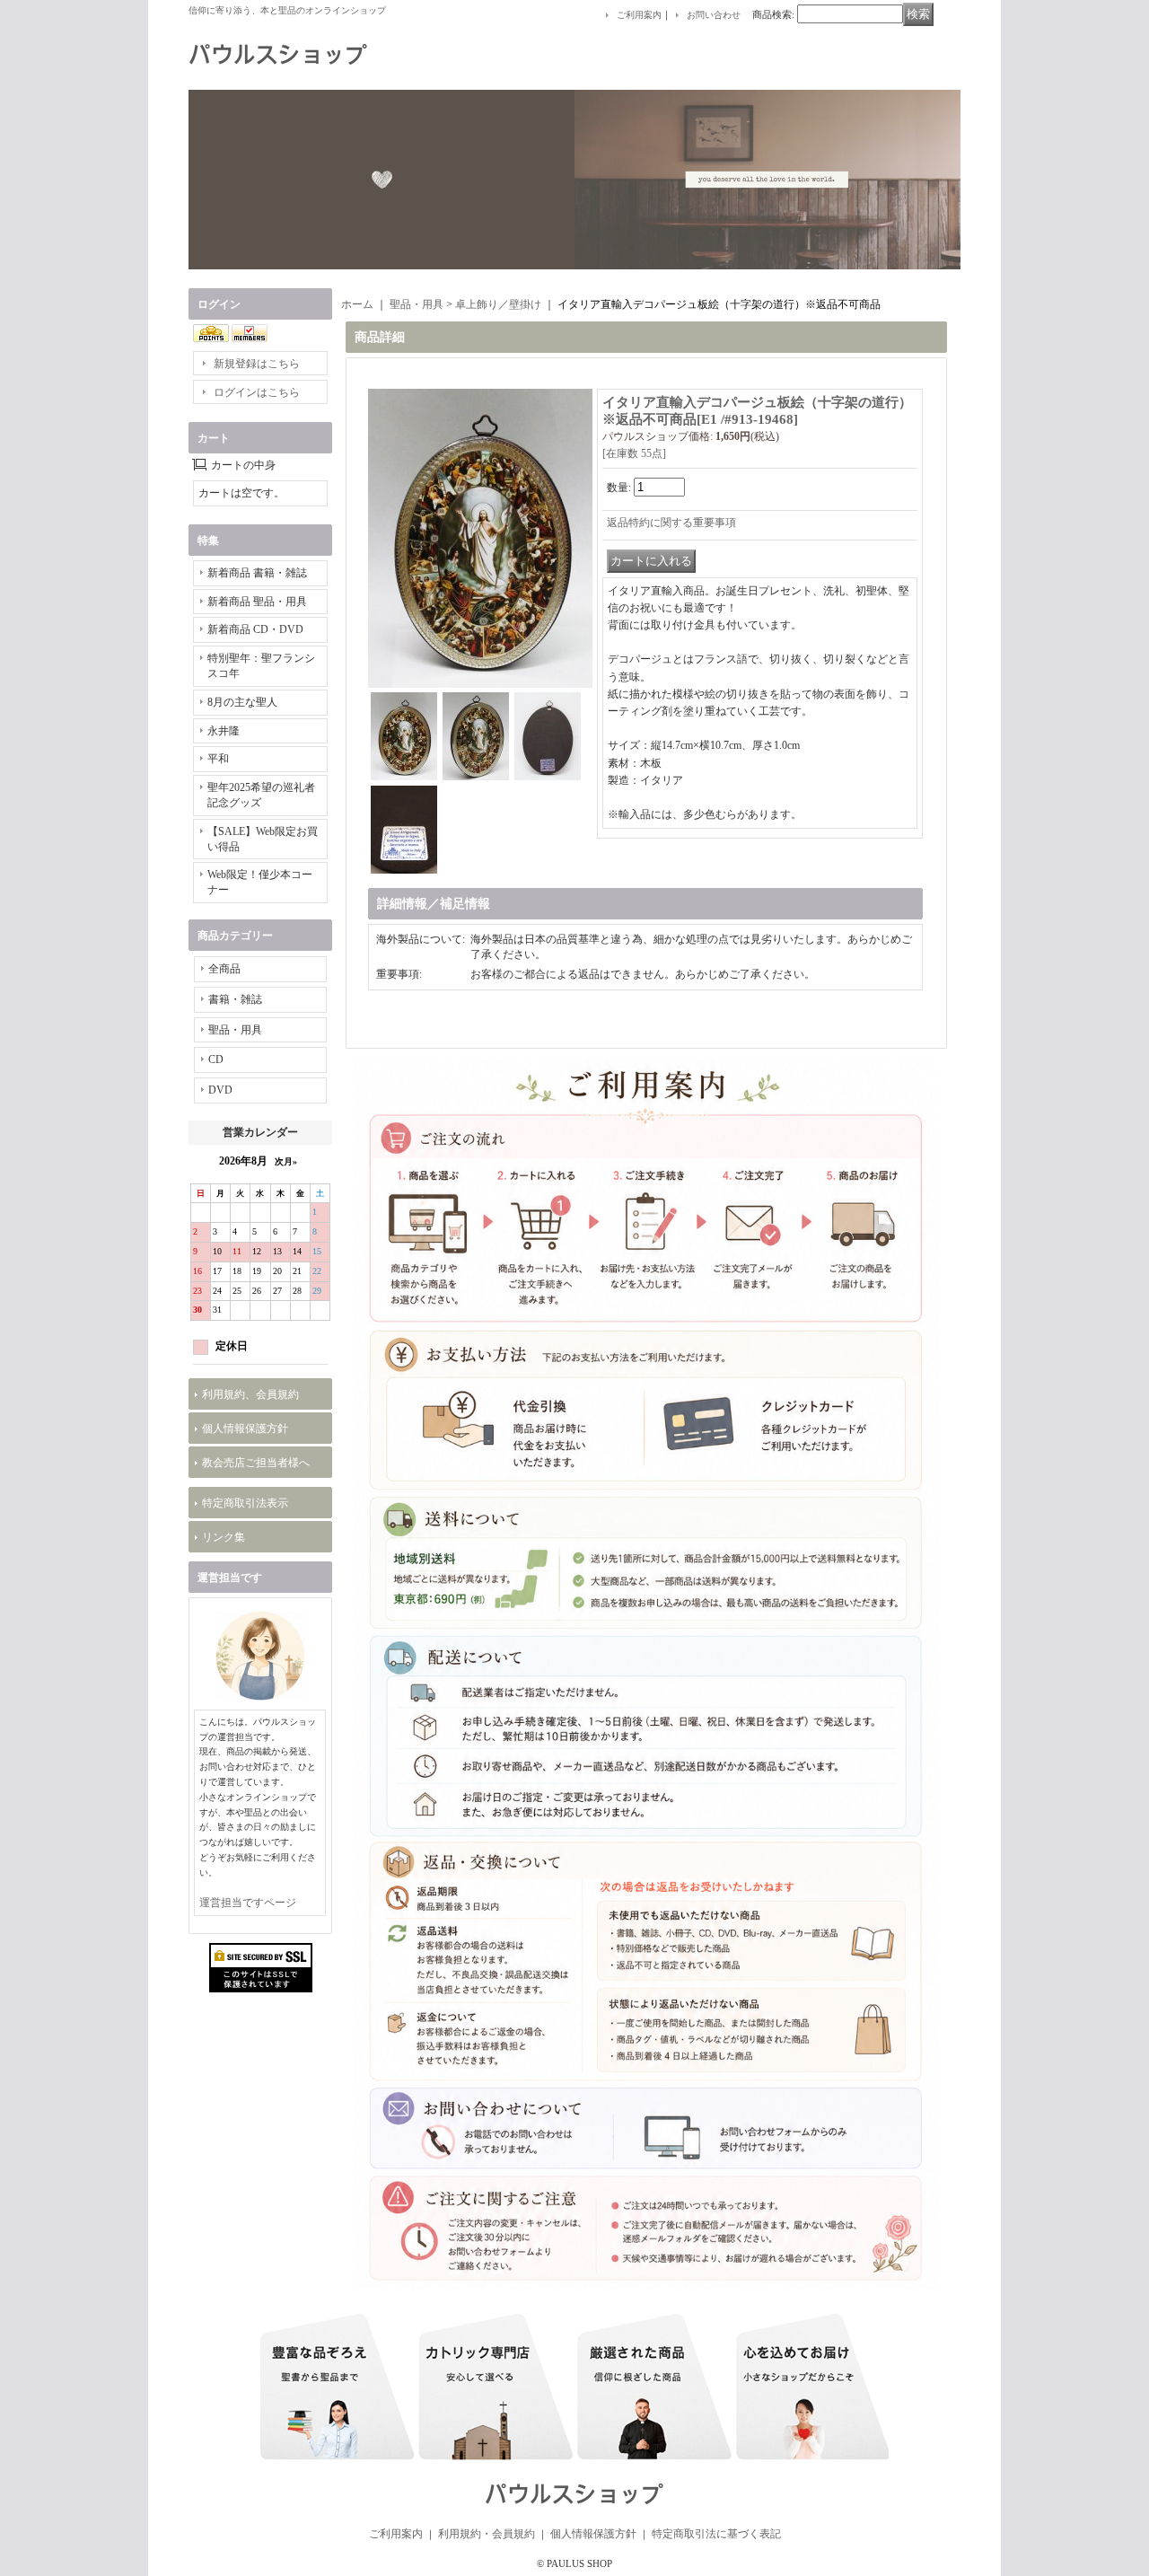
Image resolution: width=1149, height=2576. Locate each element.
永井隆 (224, 731)
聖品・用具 (235, 1030)
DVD (220, 1090)
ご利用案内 (639, 15)
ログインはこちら (257, 392)
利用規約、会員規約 (250, 1394)
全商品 (224, 969)
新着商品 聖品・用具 (257, 602)
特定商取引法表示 (245, 1503)
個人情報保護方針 (245, 1429)
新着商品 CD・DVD (255, 629)
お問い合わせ (714, 15)
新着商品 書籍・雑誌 (257, 573)
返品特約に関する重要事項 (671, 523)
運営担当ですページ (248, 1903)
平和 (218, 759)
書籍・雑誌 (235, 999)
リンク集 (224, 1537)
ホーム (357, 304)
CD (216, 1059)
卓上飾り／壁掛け (498, 304)
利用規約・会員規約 (487, 2534)
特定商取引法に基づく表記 (716, 2534)
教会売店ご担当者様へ (256, 1463)
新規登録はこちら (257, 364)
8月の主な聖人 (242, 702)
